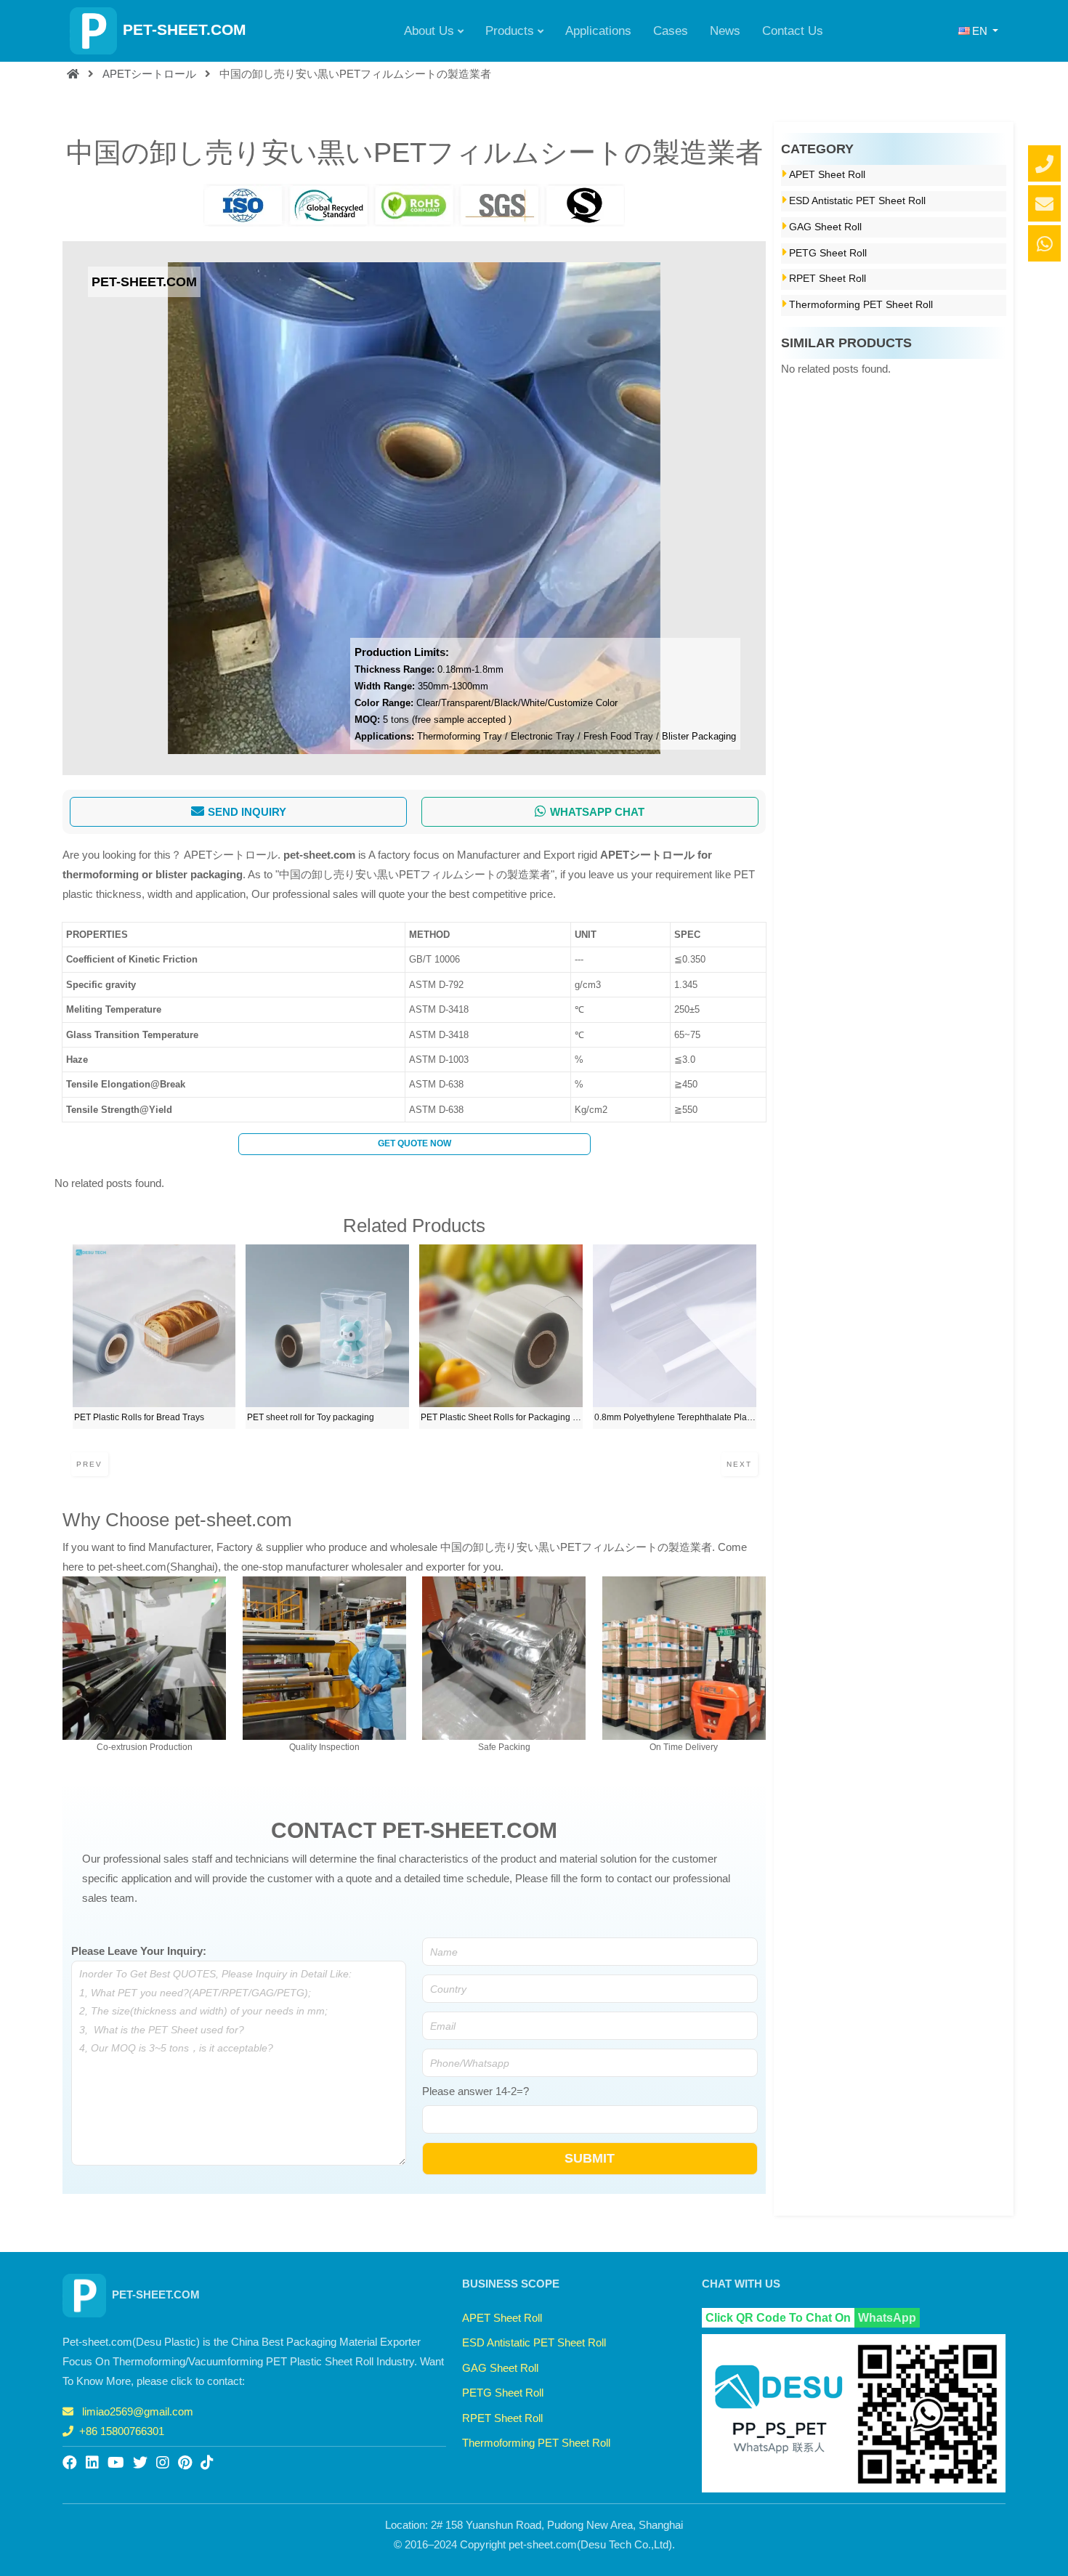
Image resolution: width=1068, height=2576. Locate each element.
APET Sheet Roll (827, 175)
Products (510, 31)
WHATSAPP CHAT (597, 812)
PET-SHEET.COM (185, 29)
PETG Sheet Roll (828, 253)
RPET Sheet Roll (828, 279)
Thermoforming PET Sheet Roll (861, 305)
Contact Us (793, 31)
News (725, 31)
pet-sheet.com (319, 855)
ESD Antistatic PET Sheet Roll (857, 201)
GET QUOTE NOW (414, 1143)
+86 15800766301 (122, 2431)
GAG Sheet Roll (825, 227)
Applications (598, 31)
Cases (671, 31)
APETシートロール (149, 74)
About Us (429, 31)
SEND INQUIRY (247, 812)
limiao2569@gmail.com (138, 2411)
